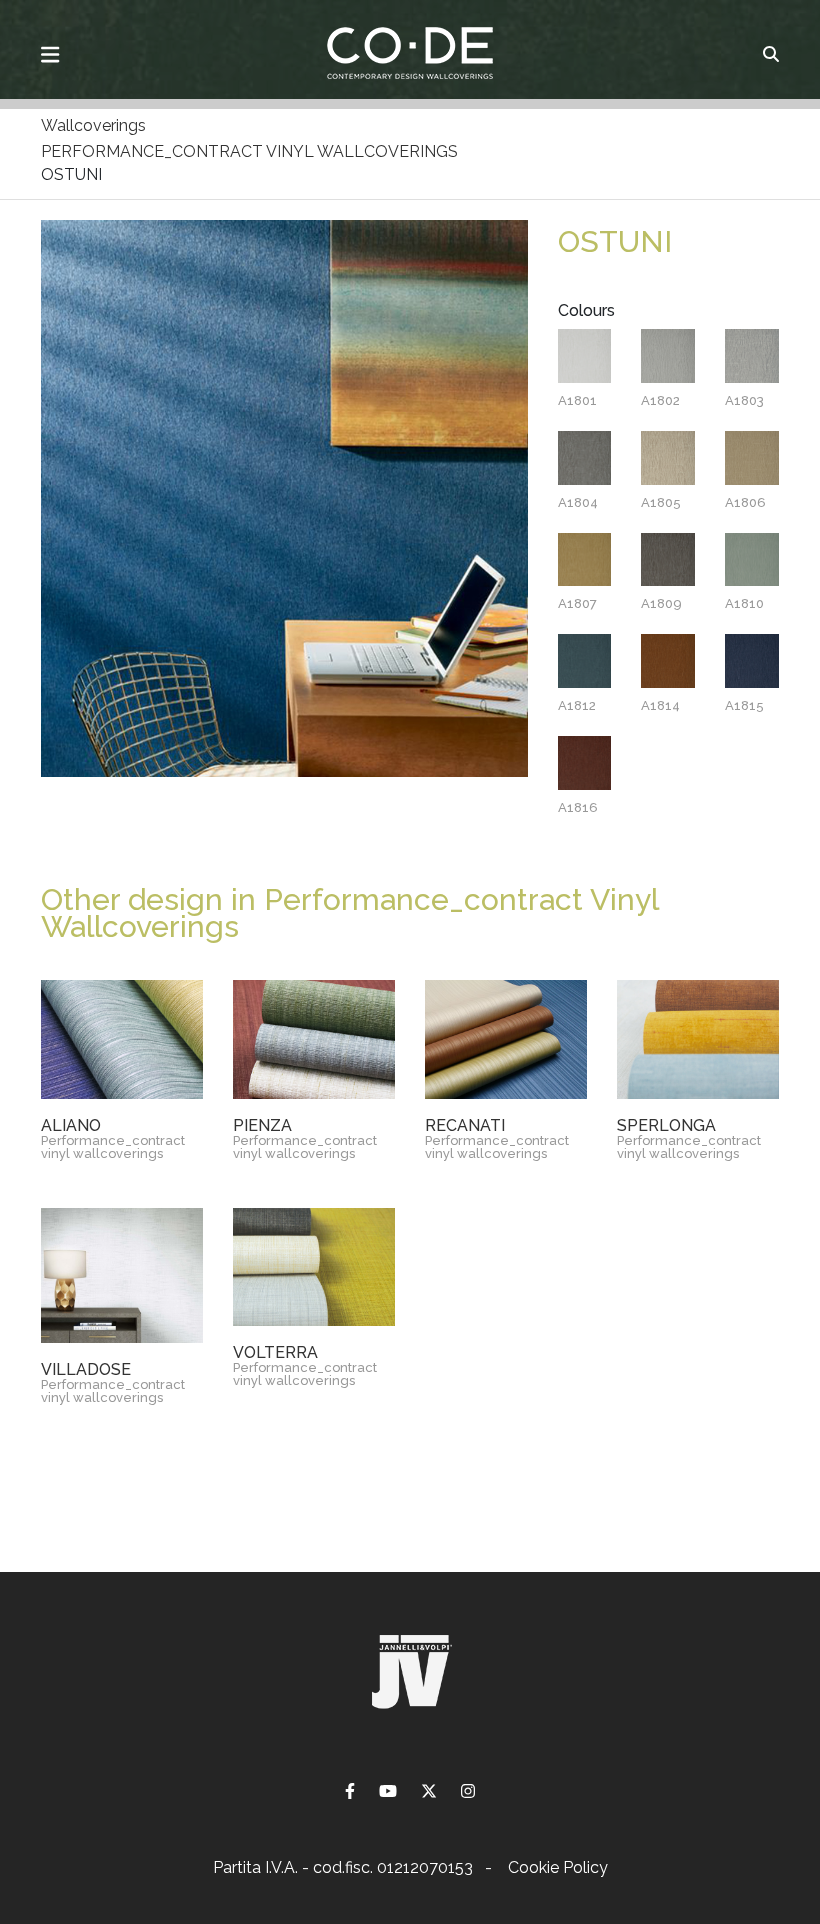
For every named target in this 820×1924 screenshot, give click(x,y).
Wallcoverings (93, 125)
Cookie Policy (558, 1867)
